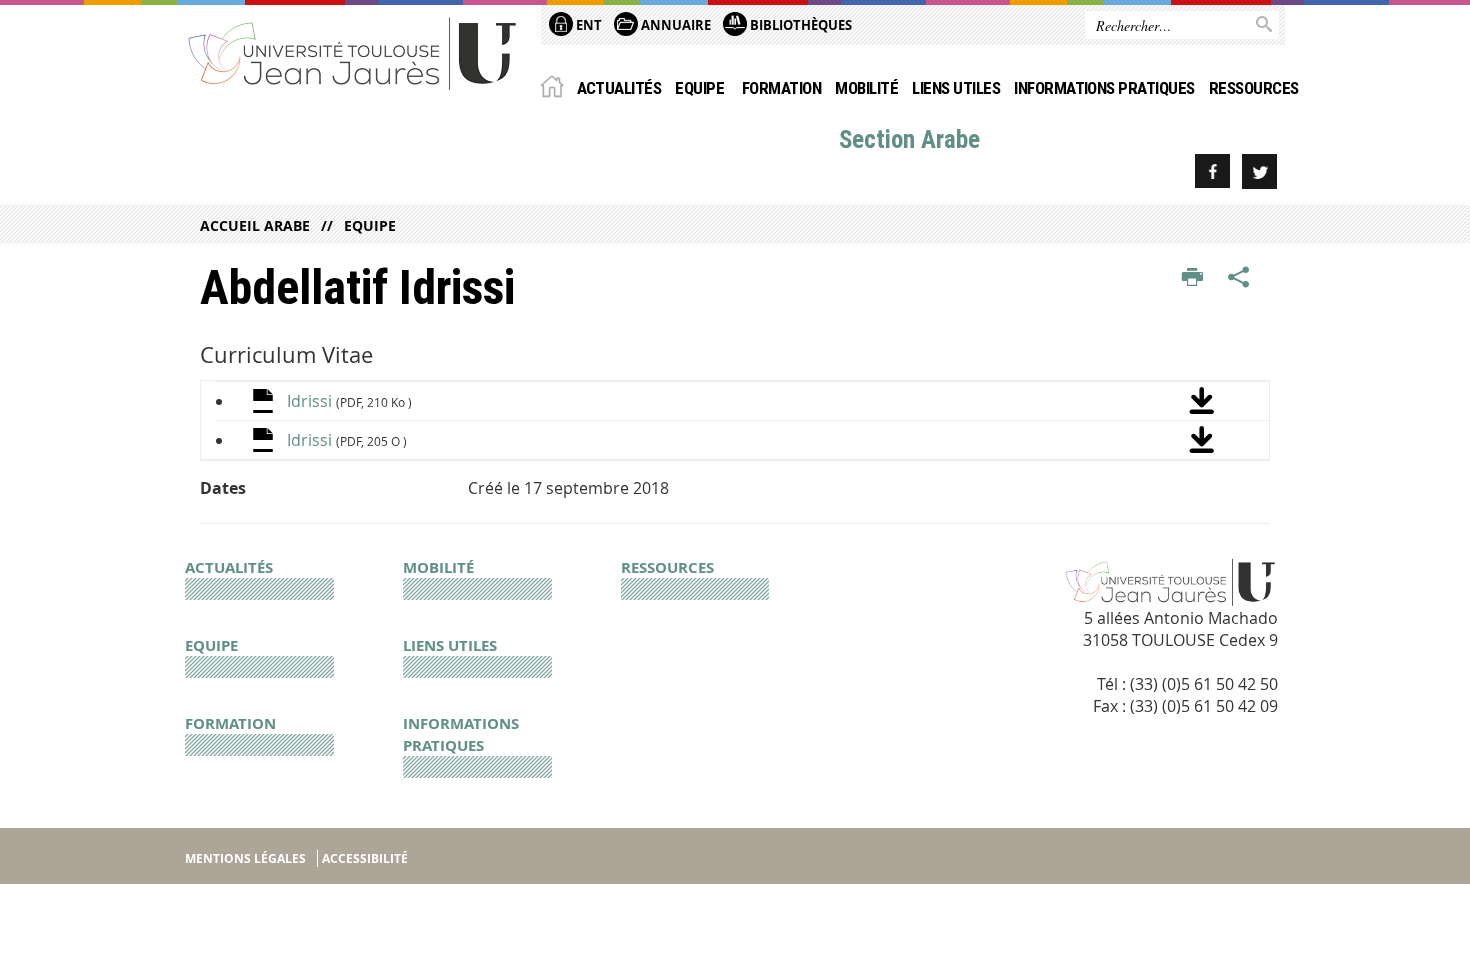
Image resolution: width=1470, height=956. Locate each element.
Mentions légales (245, 858)
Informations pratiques (1104, 88)
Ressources (1254, 88)
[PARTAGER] (1239, 278)
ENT (587, 25)
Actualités (619, 88)
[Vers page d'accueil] (353, 52)
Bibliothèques (799, 25)
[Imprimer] (1192, 278)
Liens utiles (956, 88)
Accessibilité (365, 858)
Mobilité (866, 88)
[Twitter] (1259, 171)
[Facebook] (1212, 171)
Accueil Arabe (255, 225)
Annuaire (674, 25)
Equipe (701, 88)
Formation (781, 88)
